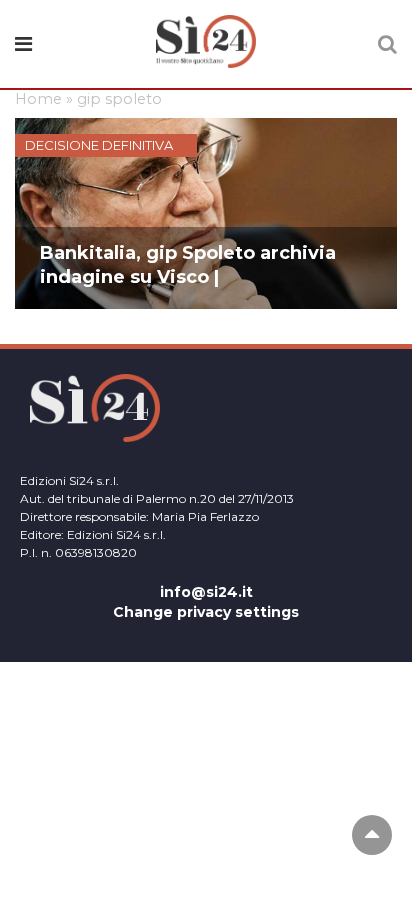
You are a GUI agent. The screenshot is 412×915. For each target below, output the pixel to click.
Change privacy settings (206, 612)
